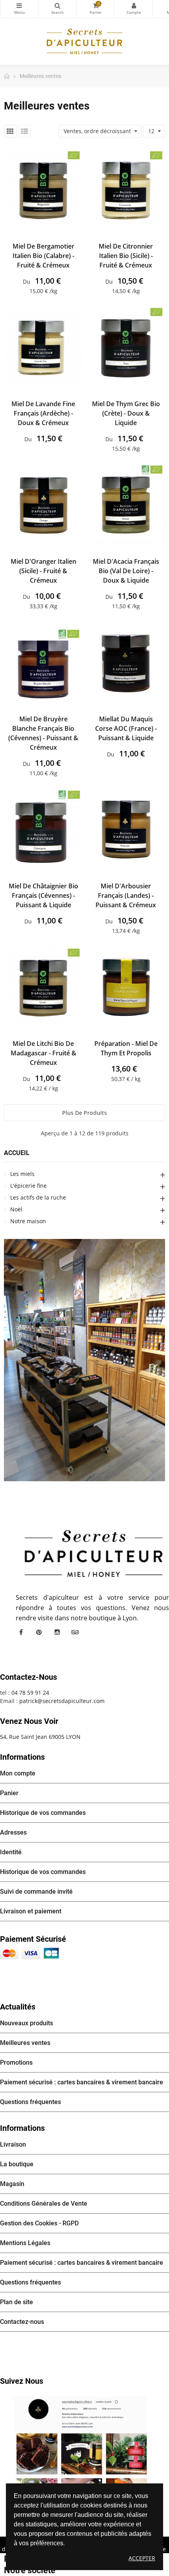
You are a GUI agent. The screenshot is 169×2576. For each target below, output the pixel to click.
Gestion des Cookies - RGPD (39, 2223)
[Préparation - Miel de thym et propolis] (126, 986)
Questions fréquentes (30, 2102)
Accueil (17, 1153)
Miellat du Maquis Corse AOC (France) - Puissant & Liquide (126, 728)
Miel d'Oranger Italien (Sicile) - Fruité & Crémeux (43, 571)
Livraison (13, 2144)
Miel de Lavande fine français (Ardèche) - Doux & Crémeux (43, 413)
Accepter (142, 2558)
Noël (16, 1209)
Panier (9, 1793)
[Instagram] (57, 1632)
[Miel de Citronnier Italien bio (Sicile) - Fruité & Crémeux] (126, 189)
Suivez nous (22, 2381)
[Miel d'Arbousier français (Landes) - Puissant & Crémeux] (126, 828)
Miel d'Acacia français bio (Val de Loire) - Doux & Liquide (126, 571)
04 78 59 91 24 (30, 1693)
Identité (11, 1852)
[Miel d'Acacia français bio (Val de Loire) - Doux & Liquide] (126, 504)
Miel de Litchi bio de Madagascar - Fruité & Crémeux (43, 1053)
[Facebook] (21, 1632)
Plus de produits (84, 1113)
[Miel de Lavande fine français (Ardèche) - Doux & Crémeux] (43, 346)
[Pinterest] (39, 1632)
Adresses (13, 1832)
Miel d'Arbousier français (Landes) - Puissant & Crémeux (126, 895)
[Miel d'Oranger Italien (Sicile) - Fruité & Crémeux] (43, 504)
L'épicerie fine (28, 1186)
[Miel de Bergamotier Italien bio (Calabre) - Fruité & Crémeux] (43, 189)
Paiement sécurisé (33, 1939)
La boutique (17, 2164)
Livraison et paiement (31, 1911)
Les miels (22, 1174)
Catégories (19, 9)
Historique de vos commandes (43, 1813)
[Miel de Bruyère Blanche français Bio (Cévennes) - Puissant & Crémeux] (43, 661)
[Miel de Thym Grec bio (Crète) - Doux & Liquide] (126, 346)
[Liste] (24, 131)
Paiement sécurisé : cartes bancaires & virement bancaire (82, 2082)
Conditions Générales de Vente (44, 2204)
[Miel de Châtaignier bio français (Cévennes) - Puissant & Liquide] (43, 828)
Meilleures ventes (25, 2043)
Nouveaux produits (27, 2023)
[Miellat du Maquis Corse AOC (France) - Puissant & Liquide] (126, 661)
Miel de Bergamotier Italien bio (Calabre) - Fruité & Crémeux (43, 256)
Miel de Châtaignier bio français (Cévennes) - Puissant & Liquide (43, 895)
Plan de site (17, 2302)
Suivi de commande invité (36, 1892)
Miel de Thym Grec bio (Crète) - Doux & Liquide (126, 413)
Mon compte (134, 9)
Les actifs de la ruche (38, 1197)
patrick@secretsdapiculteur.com (62, 1701)
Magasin (12, 2184)
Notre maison (28, 1221)
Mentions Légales (25, 2243)
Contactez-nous (22, 2322)
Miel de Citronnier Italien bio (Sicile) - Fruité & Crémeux (126, 256)
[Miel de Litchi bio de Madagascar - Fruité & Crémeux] (43, 986)
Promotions (16, 2062)
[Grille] (10, 131)
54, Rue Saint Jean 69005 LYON (40, 1737)
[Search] (57, 9)
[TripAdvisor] (75, 1632)
